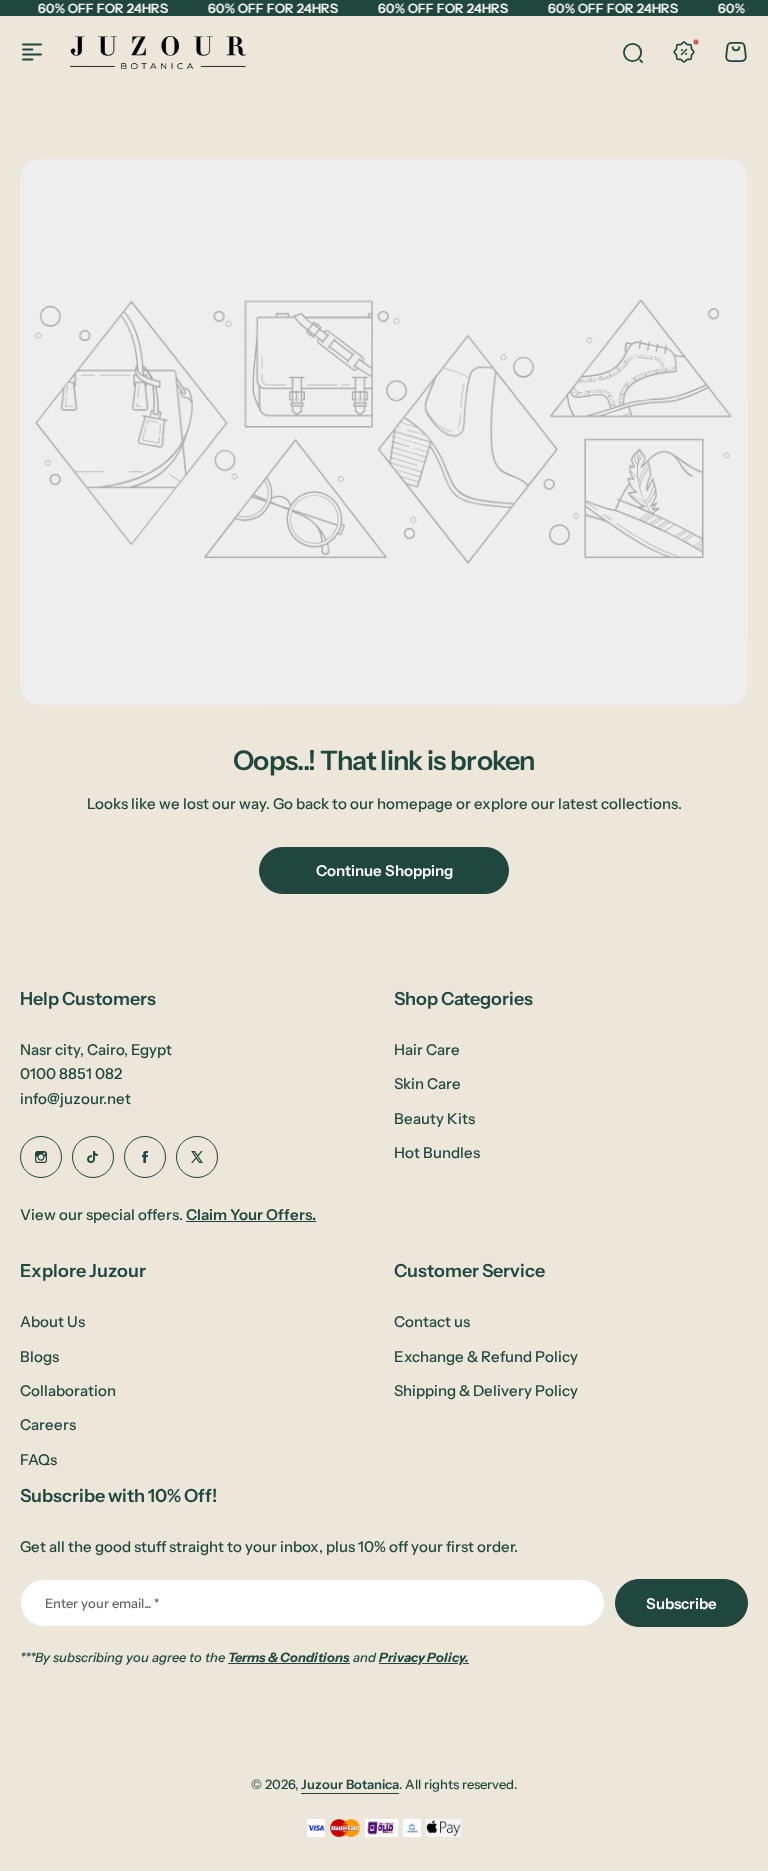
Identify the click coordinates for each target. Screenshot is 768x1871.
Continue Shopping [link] (384, 870)
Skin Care (427, 1083)
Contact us (432, 1321)
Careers (48, 1424)
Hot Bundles (437, 1152)
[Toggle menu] (32, 52)
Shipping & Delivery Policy (486, 1390)
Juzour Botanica (350, 1784)
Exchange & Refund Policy (486, 1356)
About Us (52, 1321)
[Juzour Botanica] (158, 52)
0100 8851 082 (71, 1073)
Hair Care (427, 1049)
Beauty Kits (434, 1118)
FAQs (38, 1459)
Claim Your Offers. (251, 1214)
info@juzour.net (75, 1098)
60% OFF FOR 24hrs (102, 8)
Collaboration (68, 1390)
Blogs (39, 1356)
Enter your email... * (102, 1603)
